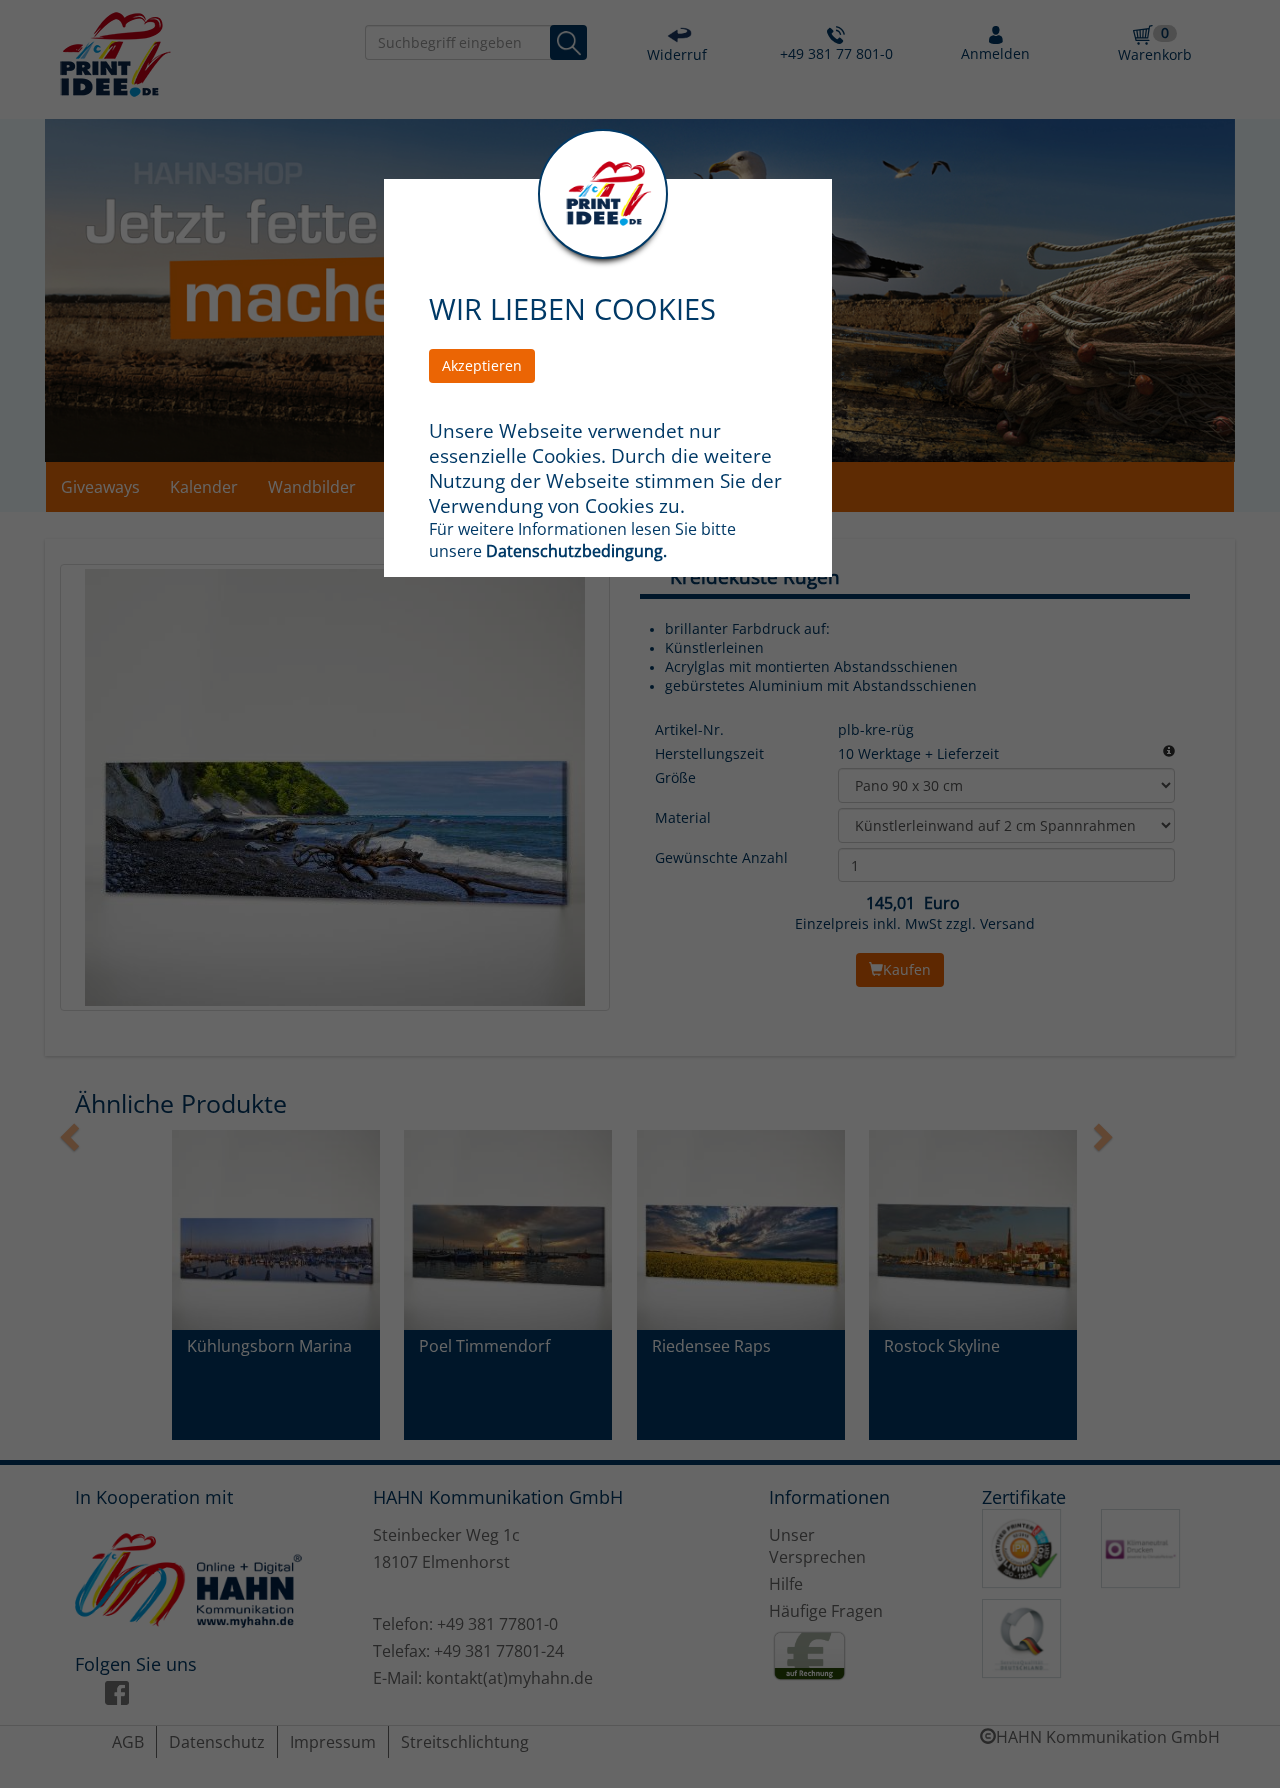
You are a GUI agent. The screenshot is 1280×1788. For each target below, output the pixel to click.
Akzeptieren (482, 365)
